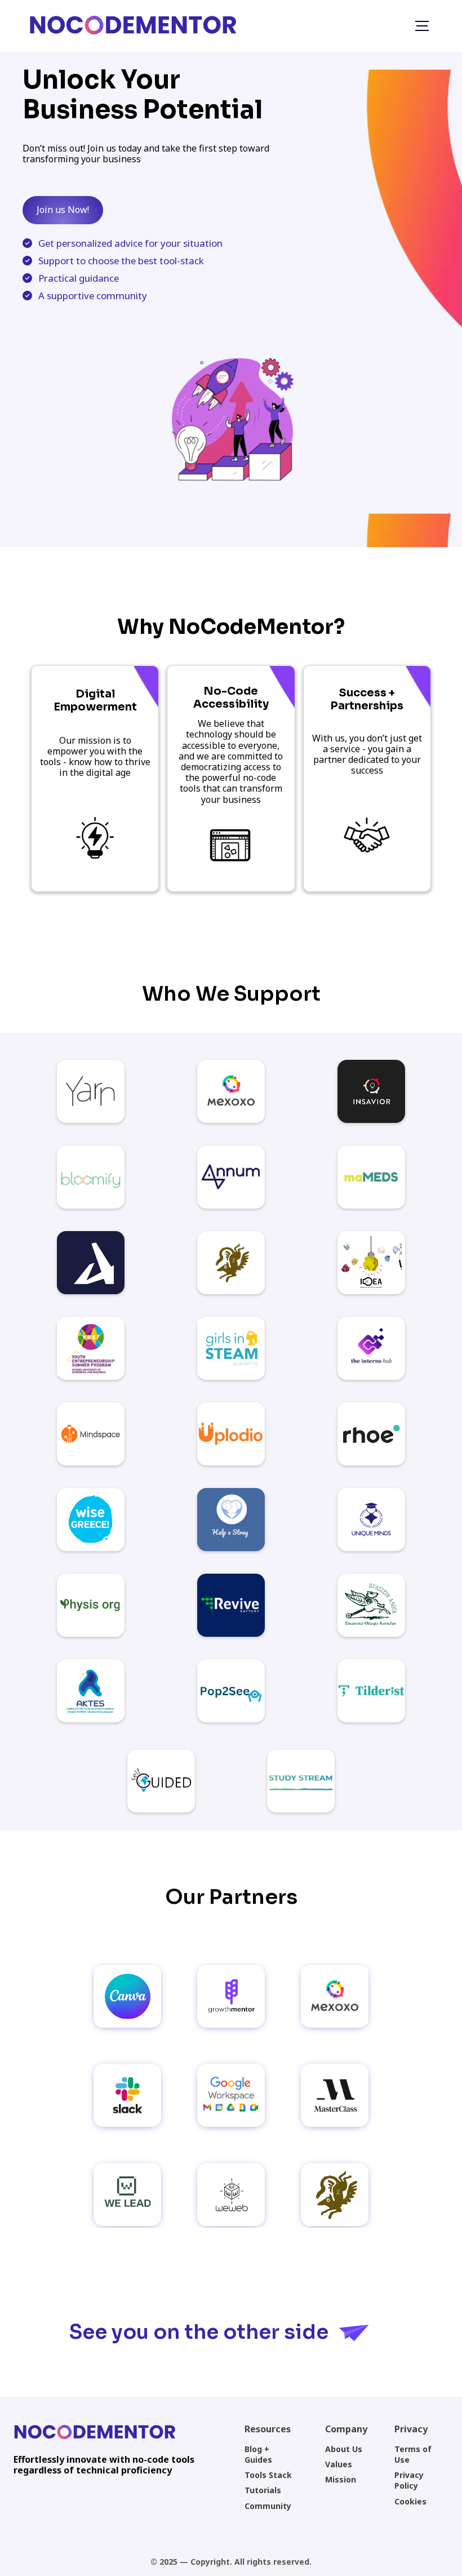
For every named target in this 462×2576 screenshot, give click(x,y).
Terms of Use (413, 2454)
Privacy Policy (409, 2480)
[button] (422, 26)
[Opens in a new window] (91, 1091)
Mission (341, 2479)
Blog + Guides (258, 2454)
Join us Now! (63, 210)
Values (339, 2464)
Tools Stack (268, 2475)
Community (268, 2506)
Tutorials (263, 2490)
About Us (344, 2449)
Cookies (410, 2501)
